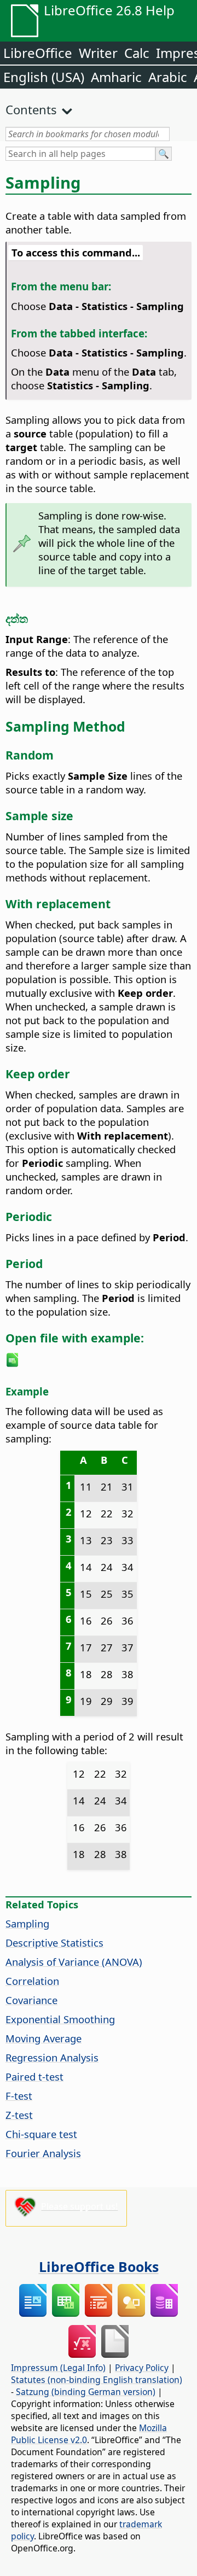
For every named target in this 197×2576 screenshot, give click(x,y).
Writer (98, 53)
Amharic (116, 77)
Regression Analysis (52, 2057)
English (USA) (44, 77)
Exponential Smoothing (60, 2019)
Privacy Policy (142, 2368)
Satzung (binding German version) (86, 2392)
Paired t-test (34, 2076)
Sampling (27, 1923)
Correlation (32, 1981)
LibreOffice (38, 53)
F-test (19, 2096)
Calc (137, 53)
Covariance (31, 2000)
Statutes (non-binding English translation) (97, 2380)
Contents (31, 109)
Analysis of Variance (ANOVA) (74, 1962)
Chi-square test (41, 2134)
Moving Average (44, 2038)
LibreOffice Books (99, 2267)
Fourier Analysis (43, 2153)
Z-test (19, 2115)
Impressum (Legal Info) (58, 2368)
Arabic (168, 77)
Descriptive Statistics (54, 1943)
